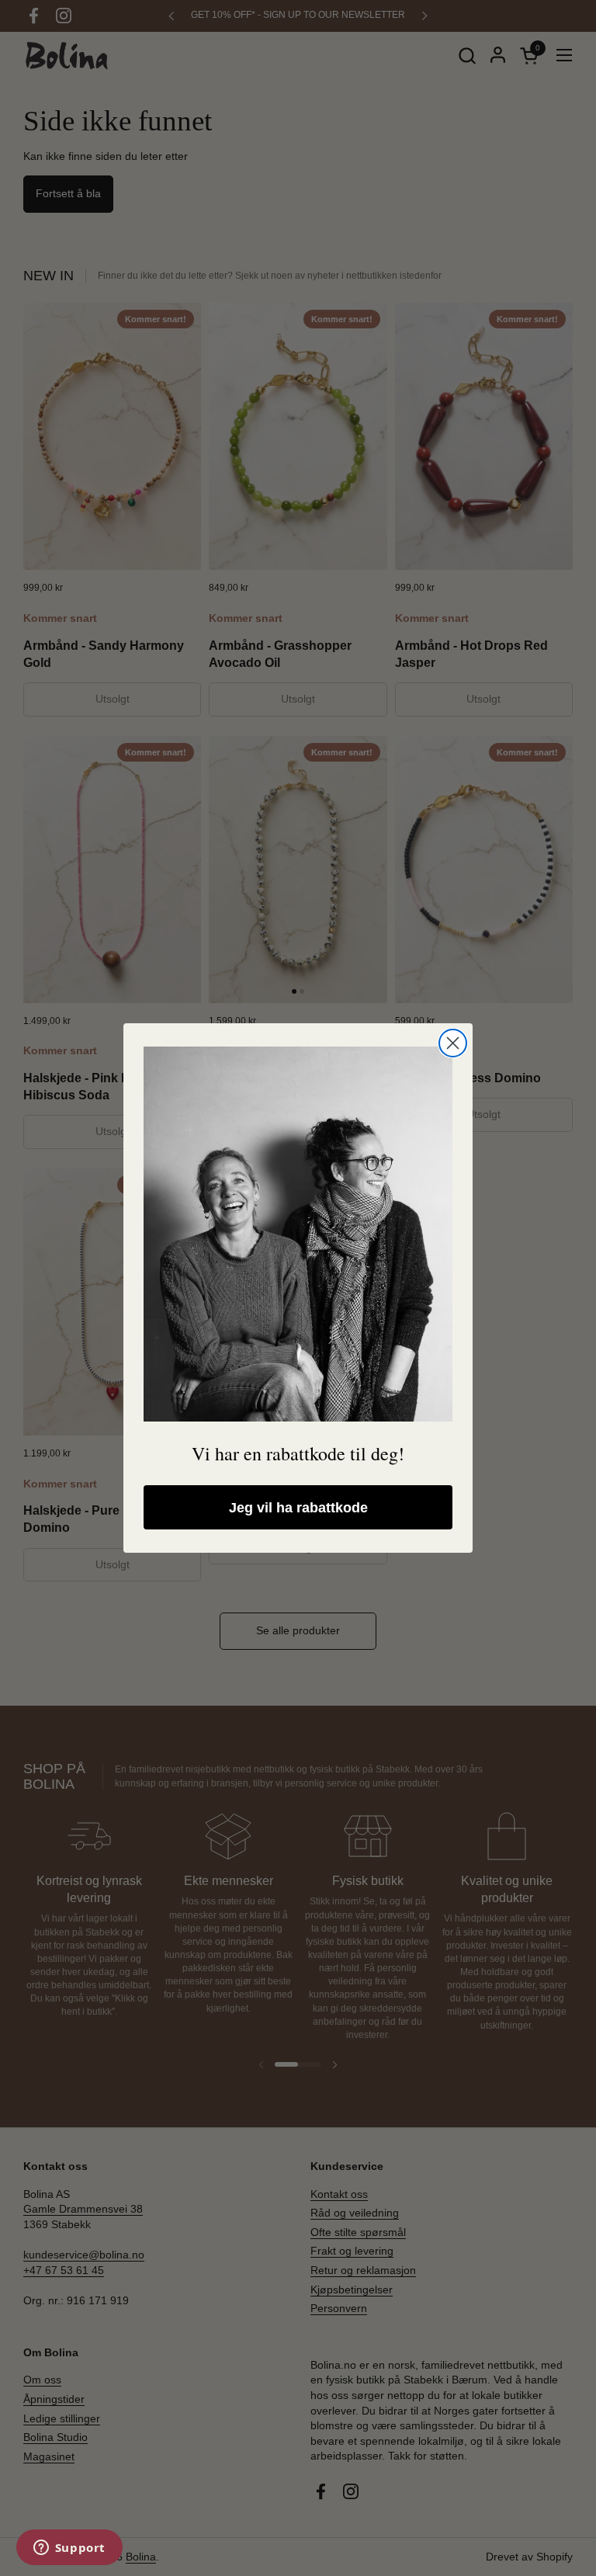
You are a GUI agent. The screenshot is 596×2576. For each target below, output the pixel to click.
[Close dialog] (453, 1043)
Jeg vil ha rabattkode (298, 1508)
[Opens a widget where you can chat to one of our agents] (69, 2549)
